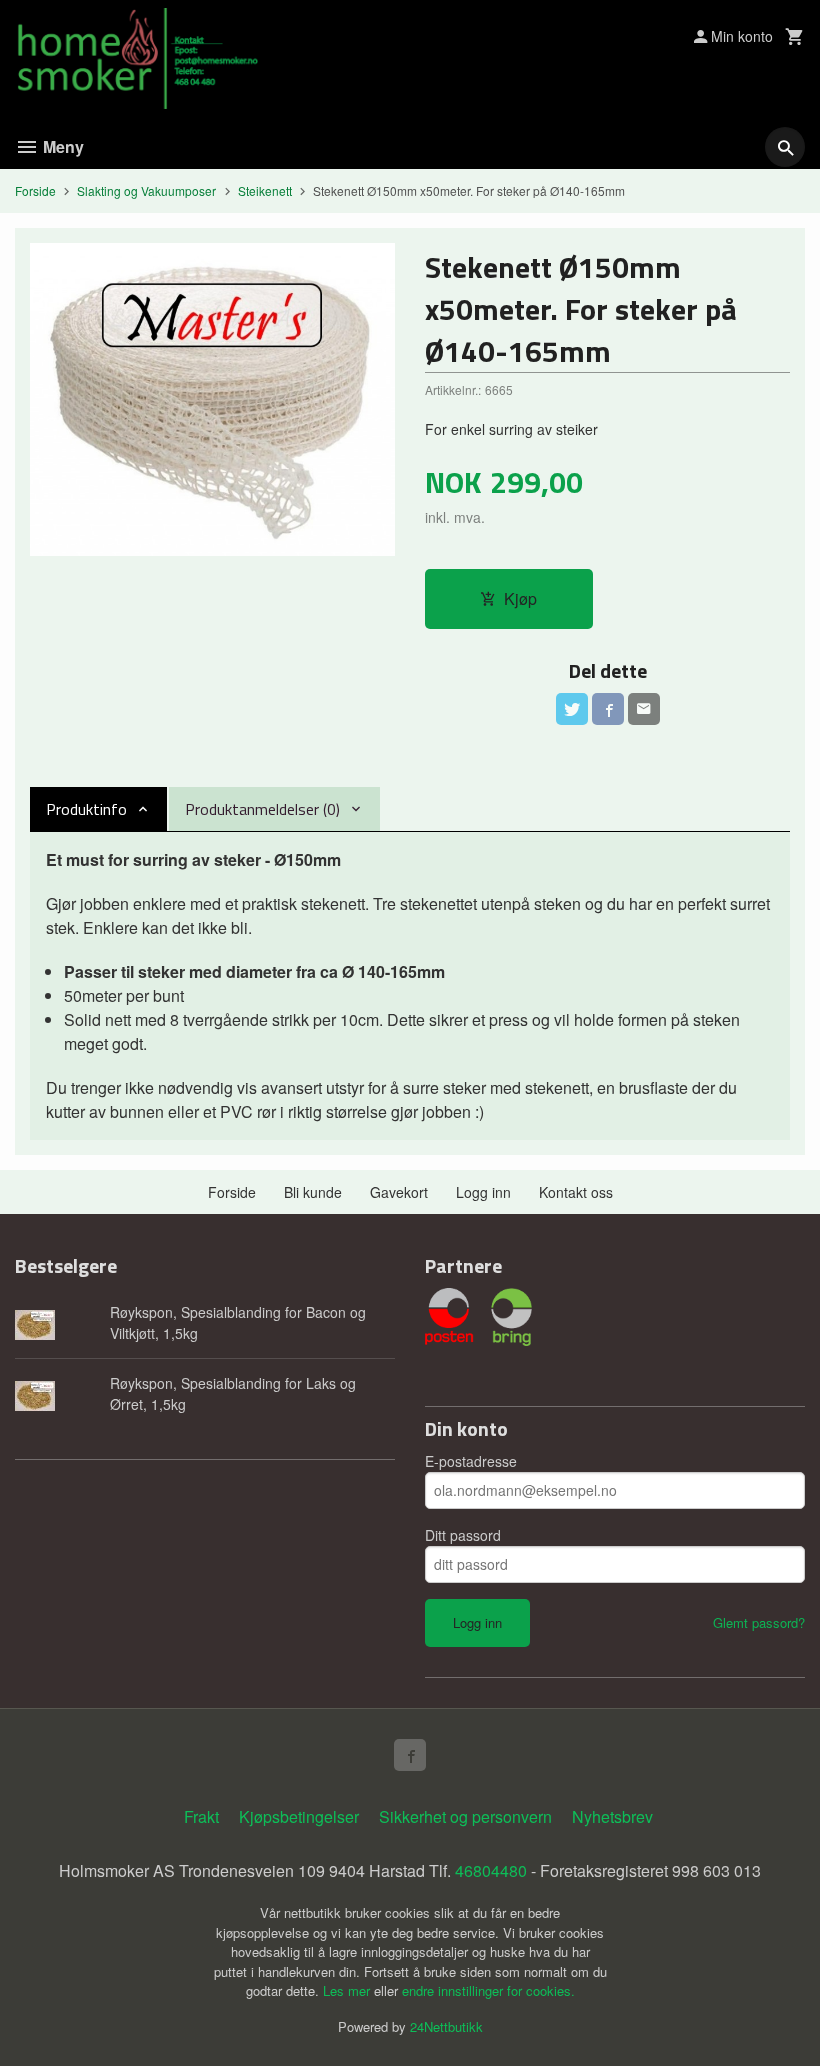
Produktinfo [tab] (86, 809)
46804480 (491, 1870)
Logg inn (483, 1192)
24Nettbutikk (446, 2026)
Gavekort (399, 1192)
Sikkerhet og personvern (465, 1816)
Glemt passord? (759, 1622)
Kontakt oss (576, 1192)
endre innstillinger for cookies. (488, 1990)
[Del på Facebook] (608, 709)
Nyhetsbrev (612, 1816)
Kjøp (520, 598)
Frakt (201, 1816)
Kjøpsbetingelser (299, 1816)
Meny (61, 146)
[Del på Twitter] (572, 709)
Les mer (348, 1990)
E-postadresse (471, 1461)
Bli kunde (313, 1192)
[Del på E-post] (644, 709)
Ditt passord (463, 1535)
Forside (35, 190)
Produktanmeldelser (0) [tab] (262, 809)
